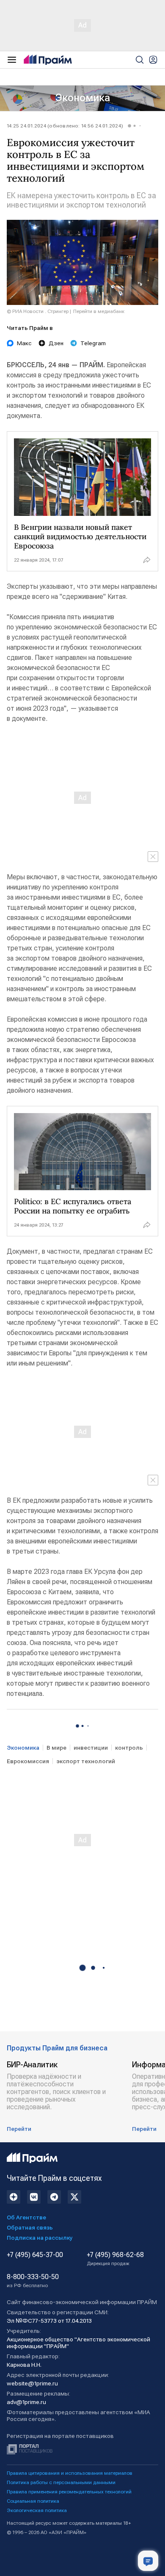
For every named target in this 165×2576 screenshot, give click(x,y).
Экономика (83, 98)
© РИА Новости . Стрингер (38, 311)
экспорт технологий (86, 1761)
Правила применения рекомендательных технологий (69, 2492)
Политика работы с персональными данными (61, 2482)
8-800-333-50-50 (33, 2281)
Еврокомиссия (28, 1761)
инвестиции (91, 1748)
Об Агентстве (26, 2217)
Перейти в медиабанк (99, 311)
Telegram (93, 343)
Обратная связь (30, 2227)
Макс (24, 343)
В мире (56, 1748)
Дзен (56, 343)
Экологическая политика (37, 2510)
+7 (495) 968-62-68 (115, 2259)
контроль (129, 1748)
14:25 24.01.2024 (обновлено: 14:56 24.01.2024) (65, 126)
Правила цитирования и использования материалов (70, 2473)
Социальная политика (33, 2501)
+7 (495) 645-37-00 (35, 2255)
